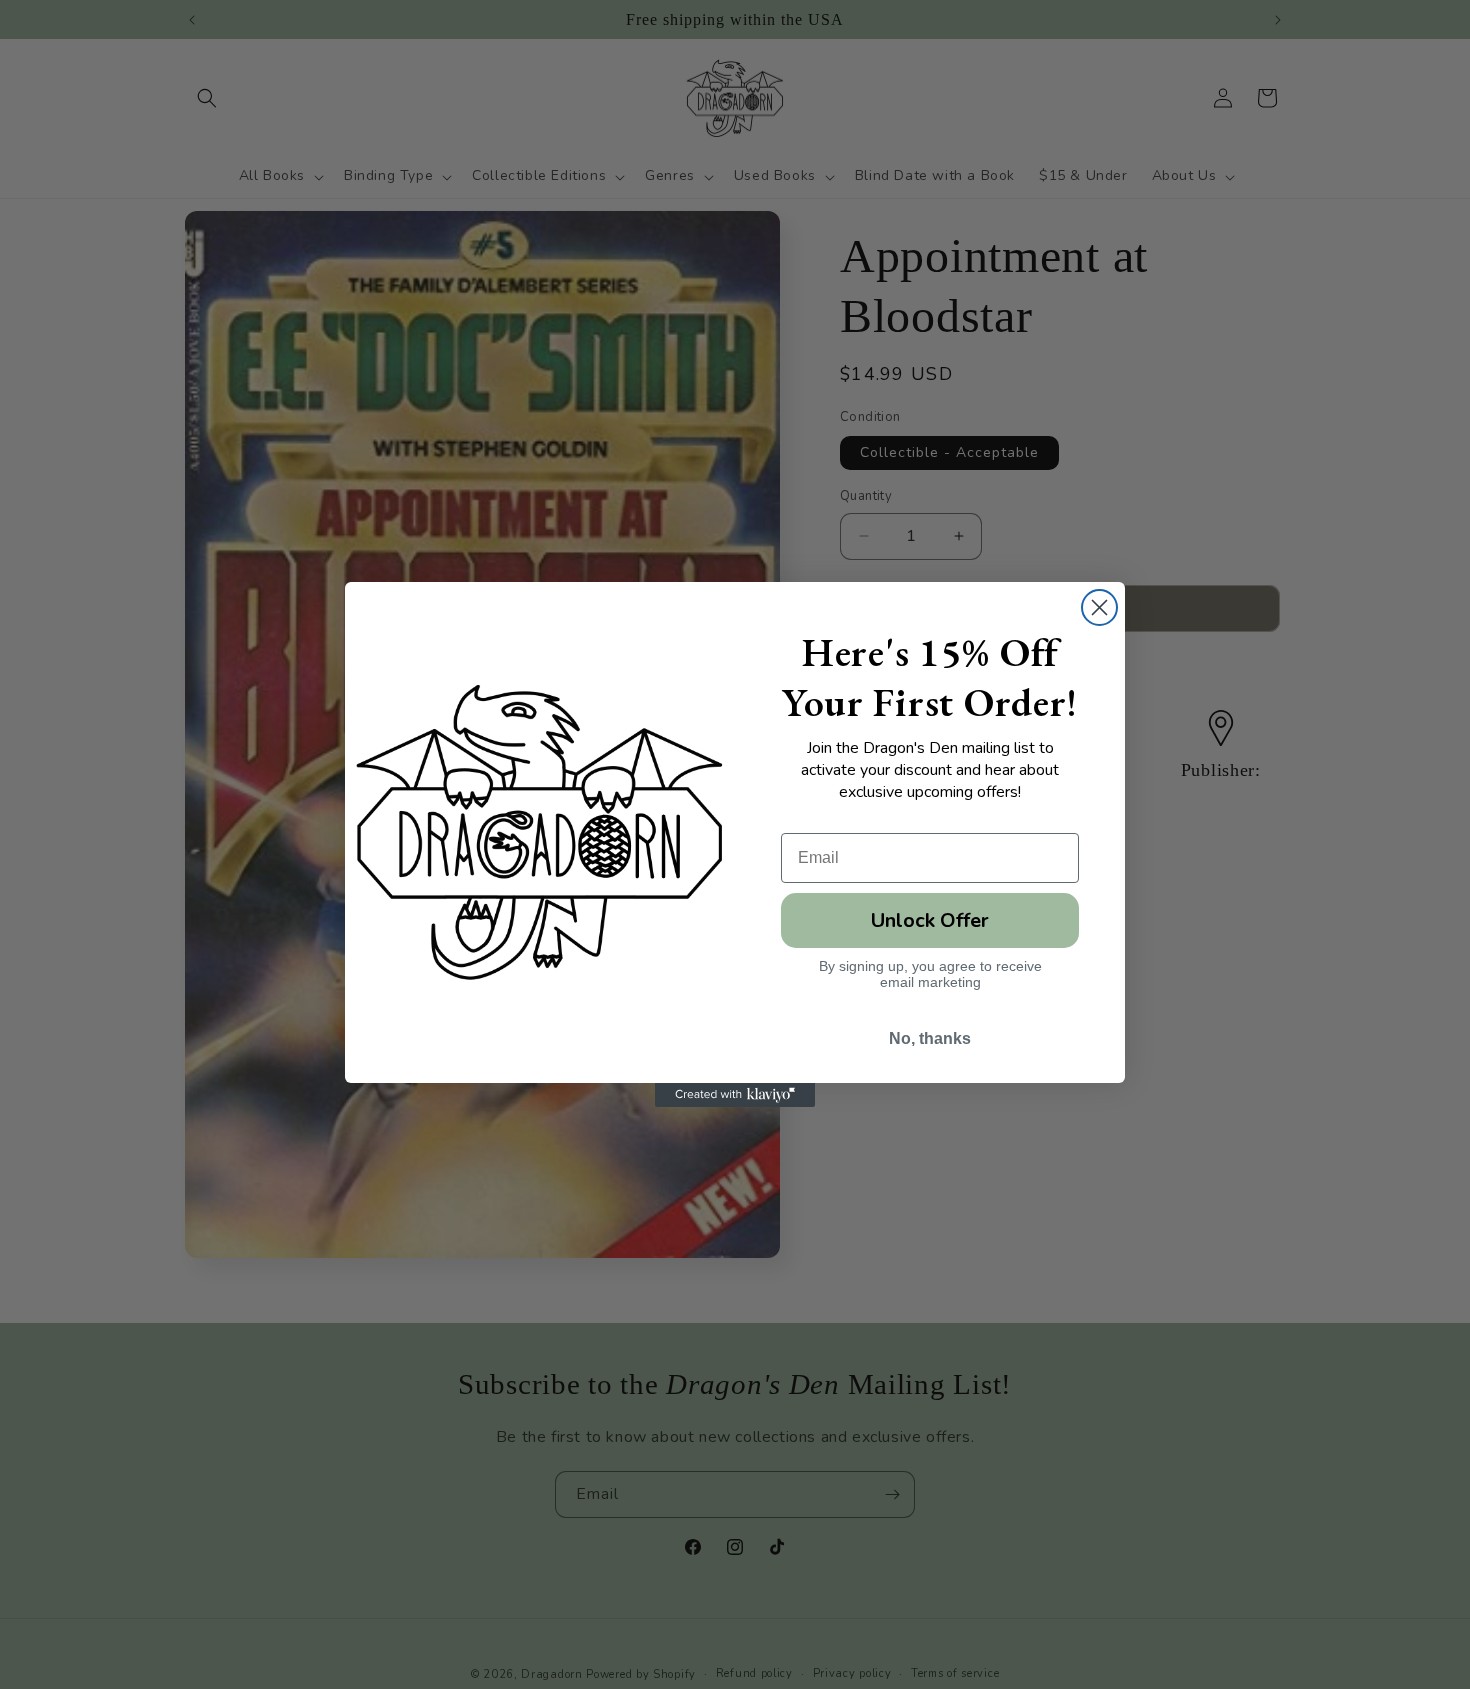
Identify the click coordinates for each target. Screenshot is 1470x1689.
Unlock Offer (930, 920)
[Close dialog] (1099, 607)
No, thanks (930, 1038)
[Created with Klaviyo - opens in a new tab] (735, 1095)
